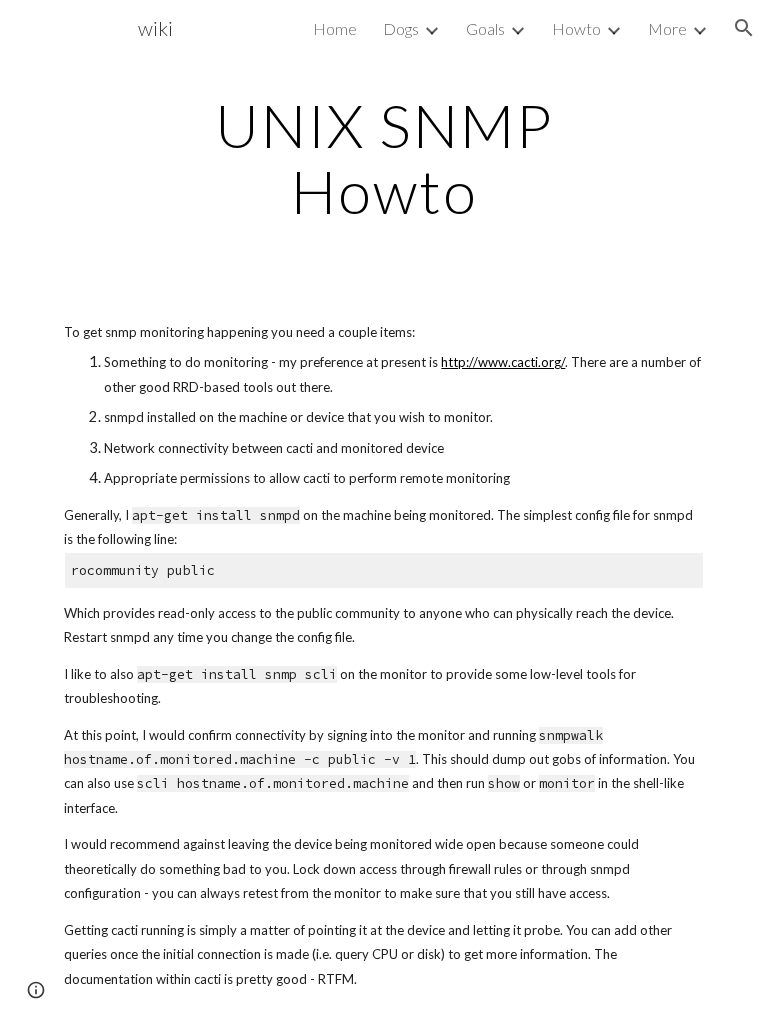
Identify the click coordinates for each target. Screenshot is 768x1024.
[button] (744, 28)
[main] (383, 158)
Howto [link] (576, 28)
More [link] (667, 28)
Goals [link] (485, 28)
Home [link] (335, 28)
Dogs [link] (401, 28)
